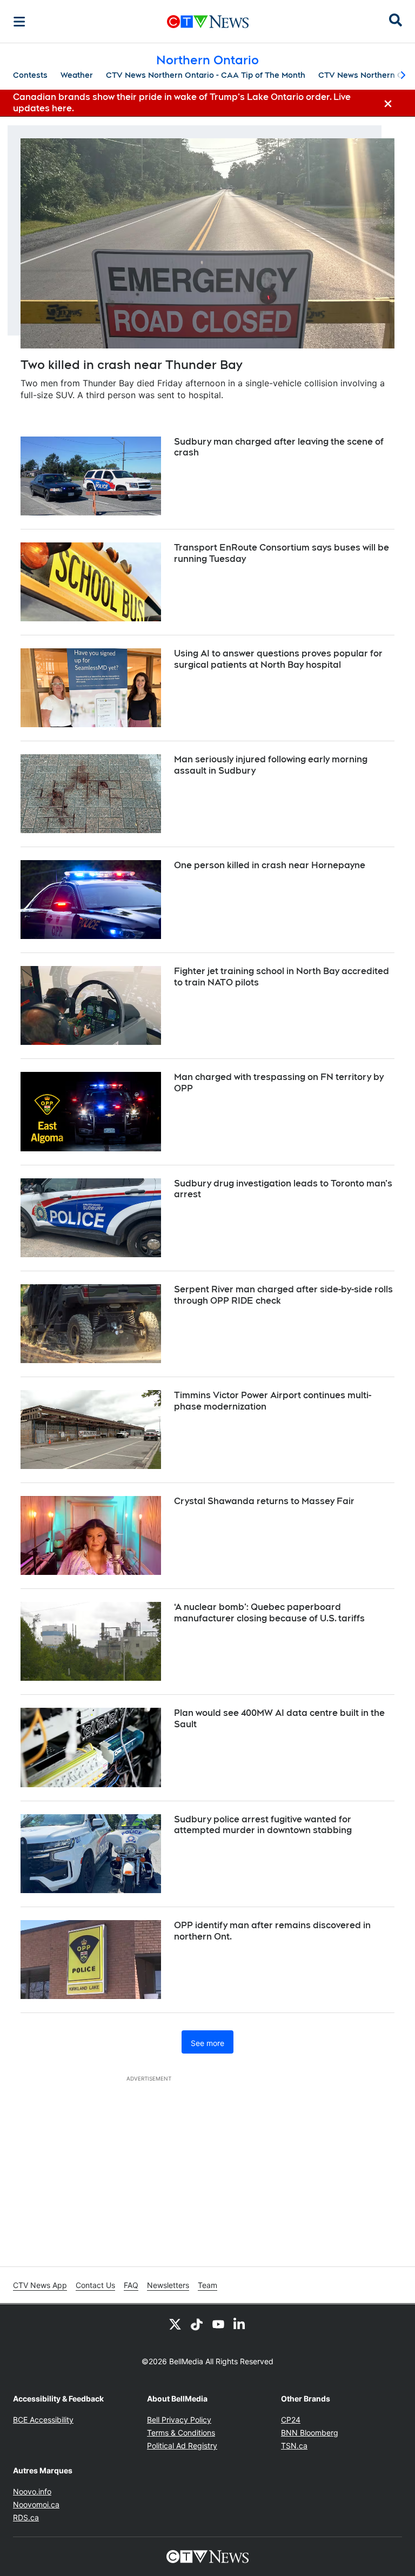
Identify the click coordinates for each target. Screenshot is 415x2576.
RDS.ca (26, 2517)
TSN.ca (294, 2446)
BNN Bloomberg (310, 2433)
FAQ (131, 2285)
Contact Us (95, 2285)
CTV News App (40, 2285)
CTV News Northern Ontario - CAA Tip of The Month (206, 75)
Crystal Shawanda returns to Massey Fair (264, 1501)
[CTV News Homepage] (208, 22)
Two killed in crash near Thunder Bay (131, 365)
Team (207, 2285)
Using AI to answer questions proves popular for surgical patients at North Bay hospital (278, 659)
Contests (30, 75)
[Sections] (19, 22)
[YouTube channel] (218, 2324)
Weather (77, 75)
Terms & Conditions (181, 2433)
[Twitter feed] (175, 2324)
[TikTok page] (197, 2324)
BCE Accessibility (43, 2420)
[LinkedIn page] (240, 2324)
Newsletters (168, 2285)
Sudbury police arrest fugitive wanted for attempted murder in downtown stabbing (263, 1825)
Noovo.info (32, 2491)
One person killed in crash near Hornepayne (270, 865)
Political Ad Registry (182, 2446)
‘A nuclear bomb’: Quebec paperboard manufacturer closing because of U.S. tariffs (269, 1613)
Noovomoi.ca (36, 2504)
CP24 (291, 2420)
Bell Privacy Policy (179, 2420)
